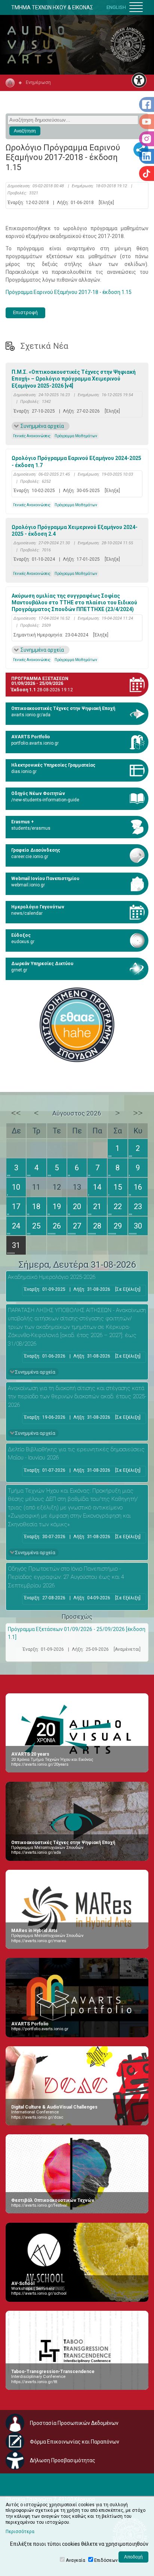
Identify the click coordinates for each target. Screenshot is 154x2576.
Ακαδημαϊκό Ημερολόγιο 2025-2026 (52, 1277)
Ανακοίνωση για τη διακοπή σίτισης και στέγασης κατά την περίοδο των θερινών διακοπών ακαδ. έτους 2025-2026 (77, 1397)
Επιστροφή (25, 312)
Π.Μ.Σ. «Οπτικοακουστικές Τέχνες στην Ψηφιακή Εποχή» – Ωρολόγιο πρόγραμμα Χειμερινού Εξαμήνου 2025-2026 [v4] (74, 379)
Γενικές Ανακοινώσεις (32, 436)
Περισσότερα (20, 2532)
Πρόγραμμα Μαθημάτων (76, 436)
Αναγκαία (76, 2560)
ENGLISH (116, 7)
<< (16, 1113)
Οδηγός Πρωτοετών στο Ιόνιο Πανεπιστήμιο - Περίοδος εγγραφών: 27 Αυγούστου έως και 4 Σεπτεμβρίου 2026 (66, 1577)
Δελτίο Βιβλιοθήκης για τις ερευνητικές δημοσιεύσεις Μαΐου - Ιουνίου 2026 (76, 1454)
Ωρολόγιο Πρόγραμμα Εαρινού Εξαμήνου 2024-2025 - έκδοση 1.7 (76, 461)
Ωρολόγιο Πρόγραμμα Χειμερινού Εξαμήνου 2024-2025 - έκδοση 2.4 (75, 530)
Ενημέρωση (38, 82)
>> (138, 1113)
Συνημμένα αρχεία (42, 426)
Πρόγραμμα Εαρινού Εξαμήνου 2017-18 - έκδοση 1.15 (69, 292)
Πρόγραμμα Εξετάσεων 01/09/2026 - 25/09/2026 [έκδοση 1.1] (77, 1633)
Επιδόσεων (106, 2560)
